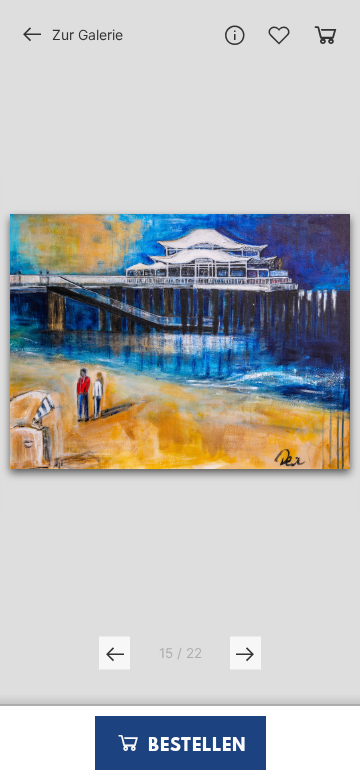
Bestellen (194, 746)
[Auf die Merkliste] (279, 35)
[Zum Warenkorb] (325, 34)
